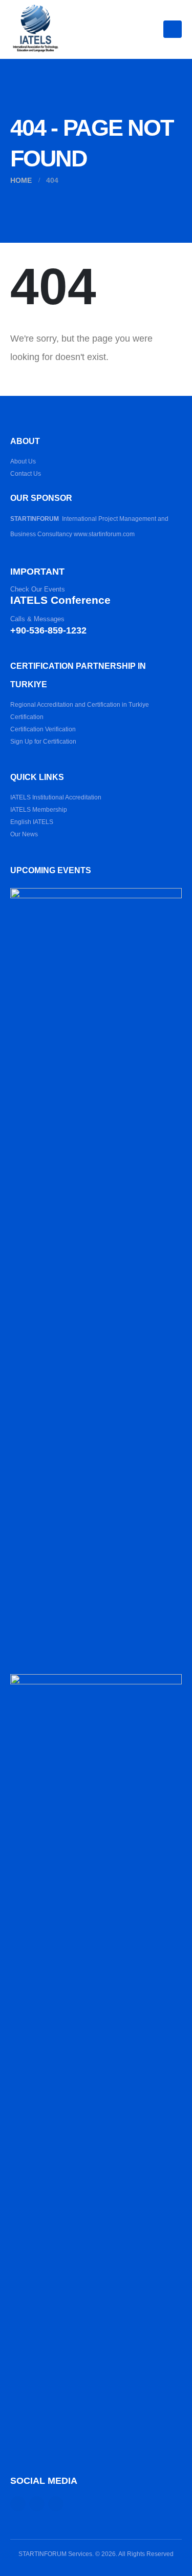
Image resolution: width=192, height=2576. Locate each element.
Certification (27, 717)
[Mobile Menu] (173, 29)
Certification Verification (43, 729)
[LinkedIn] (56, 2504)
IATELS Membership (39, 809)
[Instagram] (37, 2504)
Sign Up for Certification (43, 741)
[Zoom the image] (96, 894)
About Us (23, 461)
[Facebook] (18, 2504)
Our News (24, 834)
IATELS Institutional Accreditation (56, 797)
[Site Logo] (36, 29)
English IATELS (32, 822)
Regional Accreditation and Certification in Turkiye (80, 704)
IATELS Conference (60, 600)
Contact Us (26, 473)
